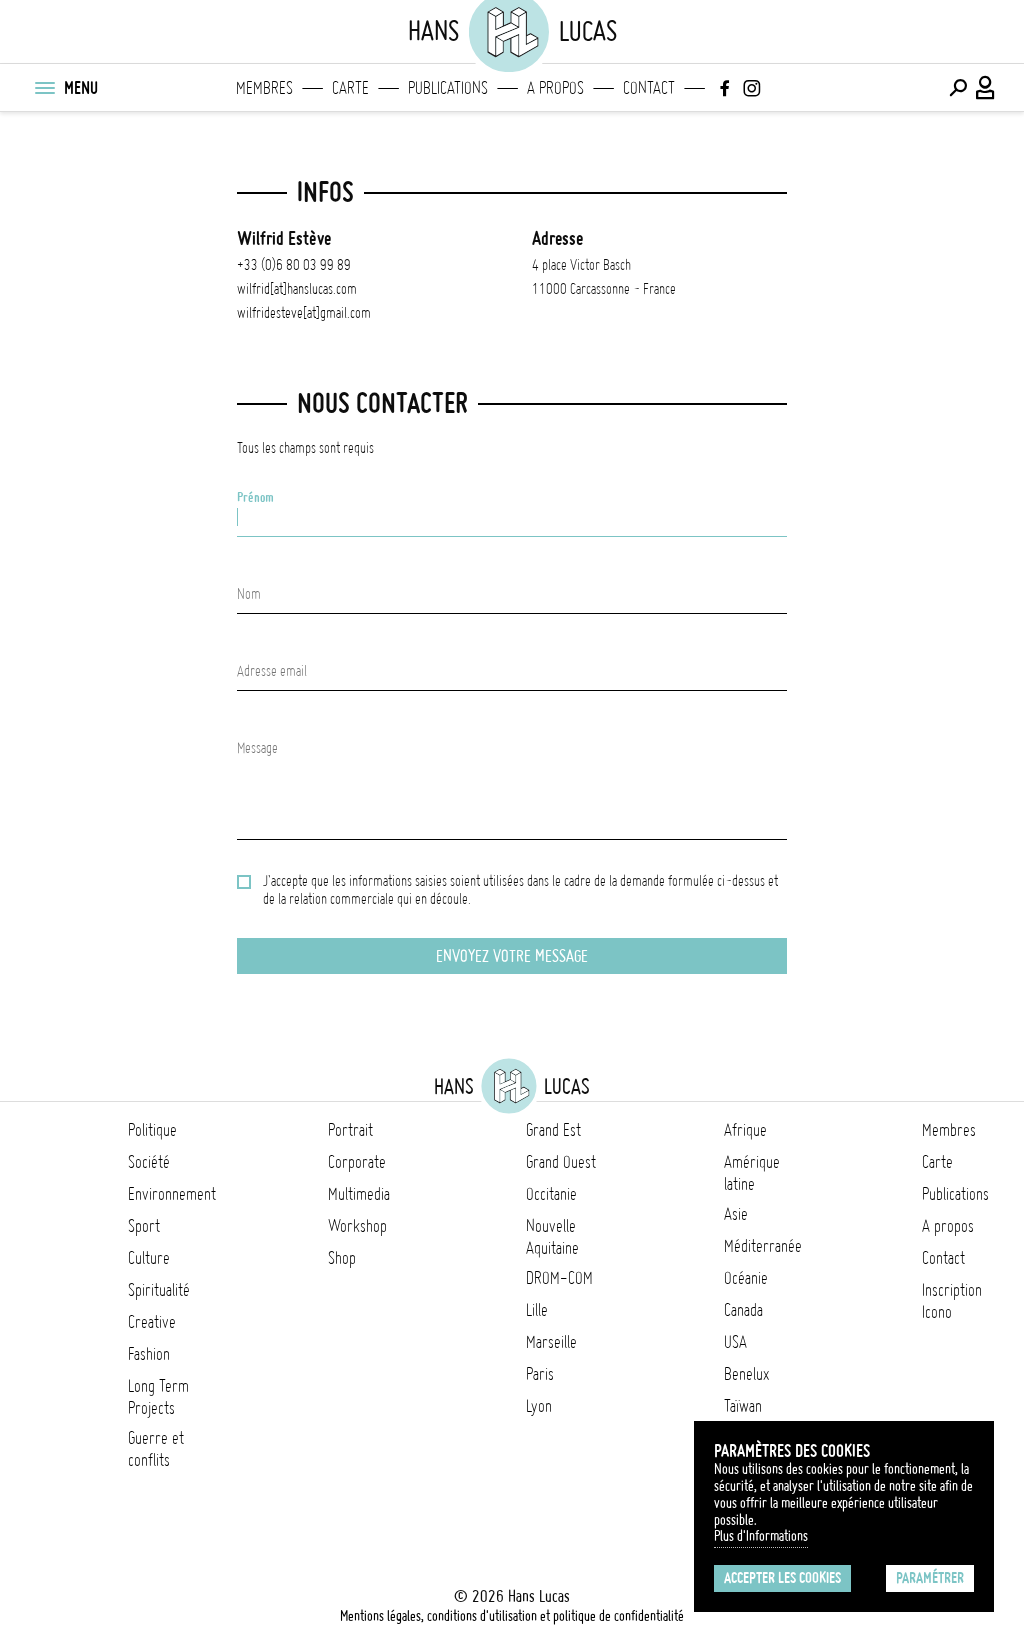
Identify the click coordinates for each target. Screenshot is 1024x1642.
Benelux (746, 1374)
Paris (540, 1374)
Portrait (350, 1130)
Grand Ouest (561, 1162)
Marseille (551, 1342)
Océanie (746, 1278)
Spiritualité (159, 1290)
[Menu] (44, 88)
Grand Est (553, 1130)
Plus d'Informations (761, 1536)
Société (149, 1162)
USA (735, 1342)
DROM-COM (559, 1278)
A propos (555, 88)
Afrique (745, 1130)
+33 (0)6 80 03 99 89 (294, 265)
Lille (537, 1310)
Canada (743, 1310)
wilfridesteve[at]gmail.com (304, 313)
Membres (264, 88)
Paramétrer (930, 1578)
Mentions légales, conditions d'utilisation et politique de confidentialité (512, 1616)
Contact (649, 88)
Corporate (357, 1162)
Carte (350, 88)
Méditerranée (763, 1246)
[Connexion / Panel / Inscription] (986, 88)
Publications (448, 88)
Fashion (149, 1354)
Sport (144, 1226)
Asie (736, 1214)
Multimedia (359, 1194)
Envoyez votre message (512, 956)
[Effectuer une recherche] (958, 88)
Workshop (357, 1226)
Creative (152, 1322)
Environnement (172, 1194)
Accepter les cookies (782, 1578)
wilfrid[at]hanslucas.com (297, 289)
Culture (149, 1258)
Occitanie (551, 1194)
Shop (342, 1258)
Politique (152, 1130)
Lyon (539, 1406)
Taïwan (743, 1406)
